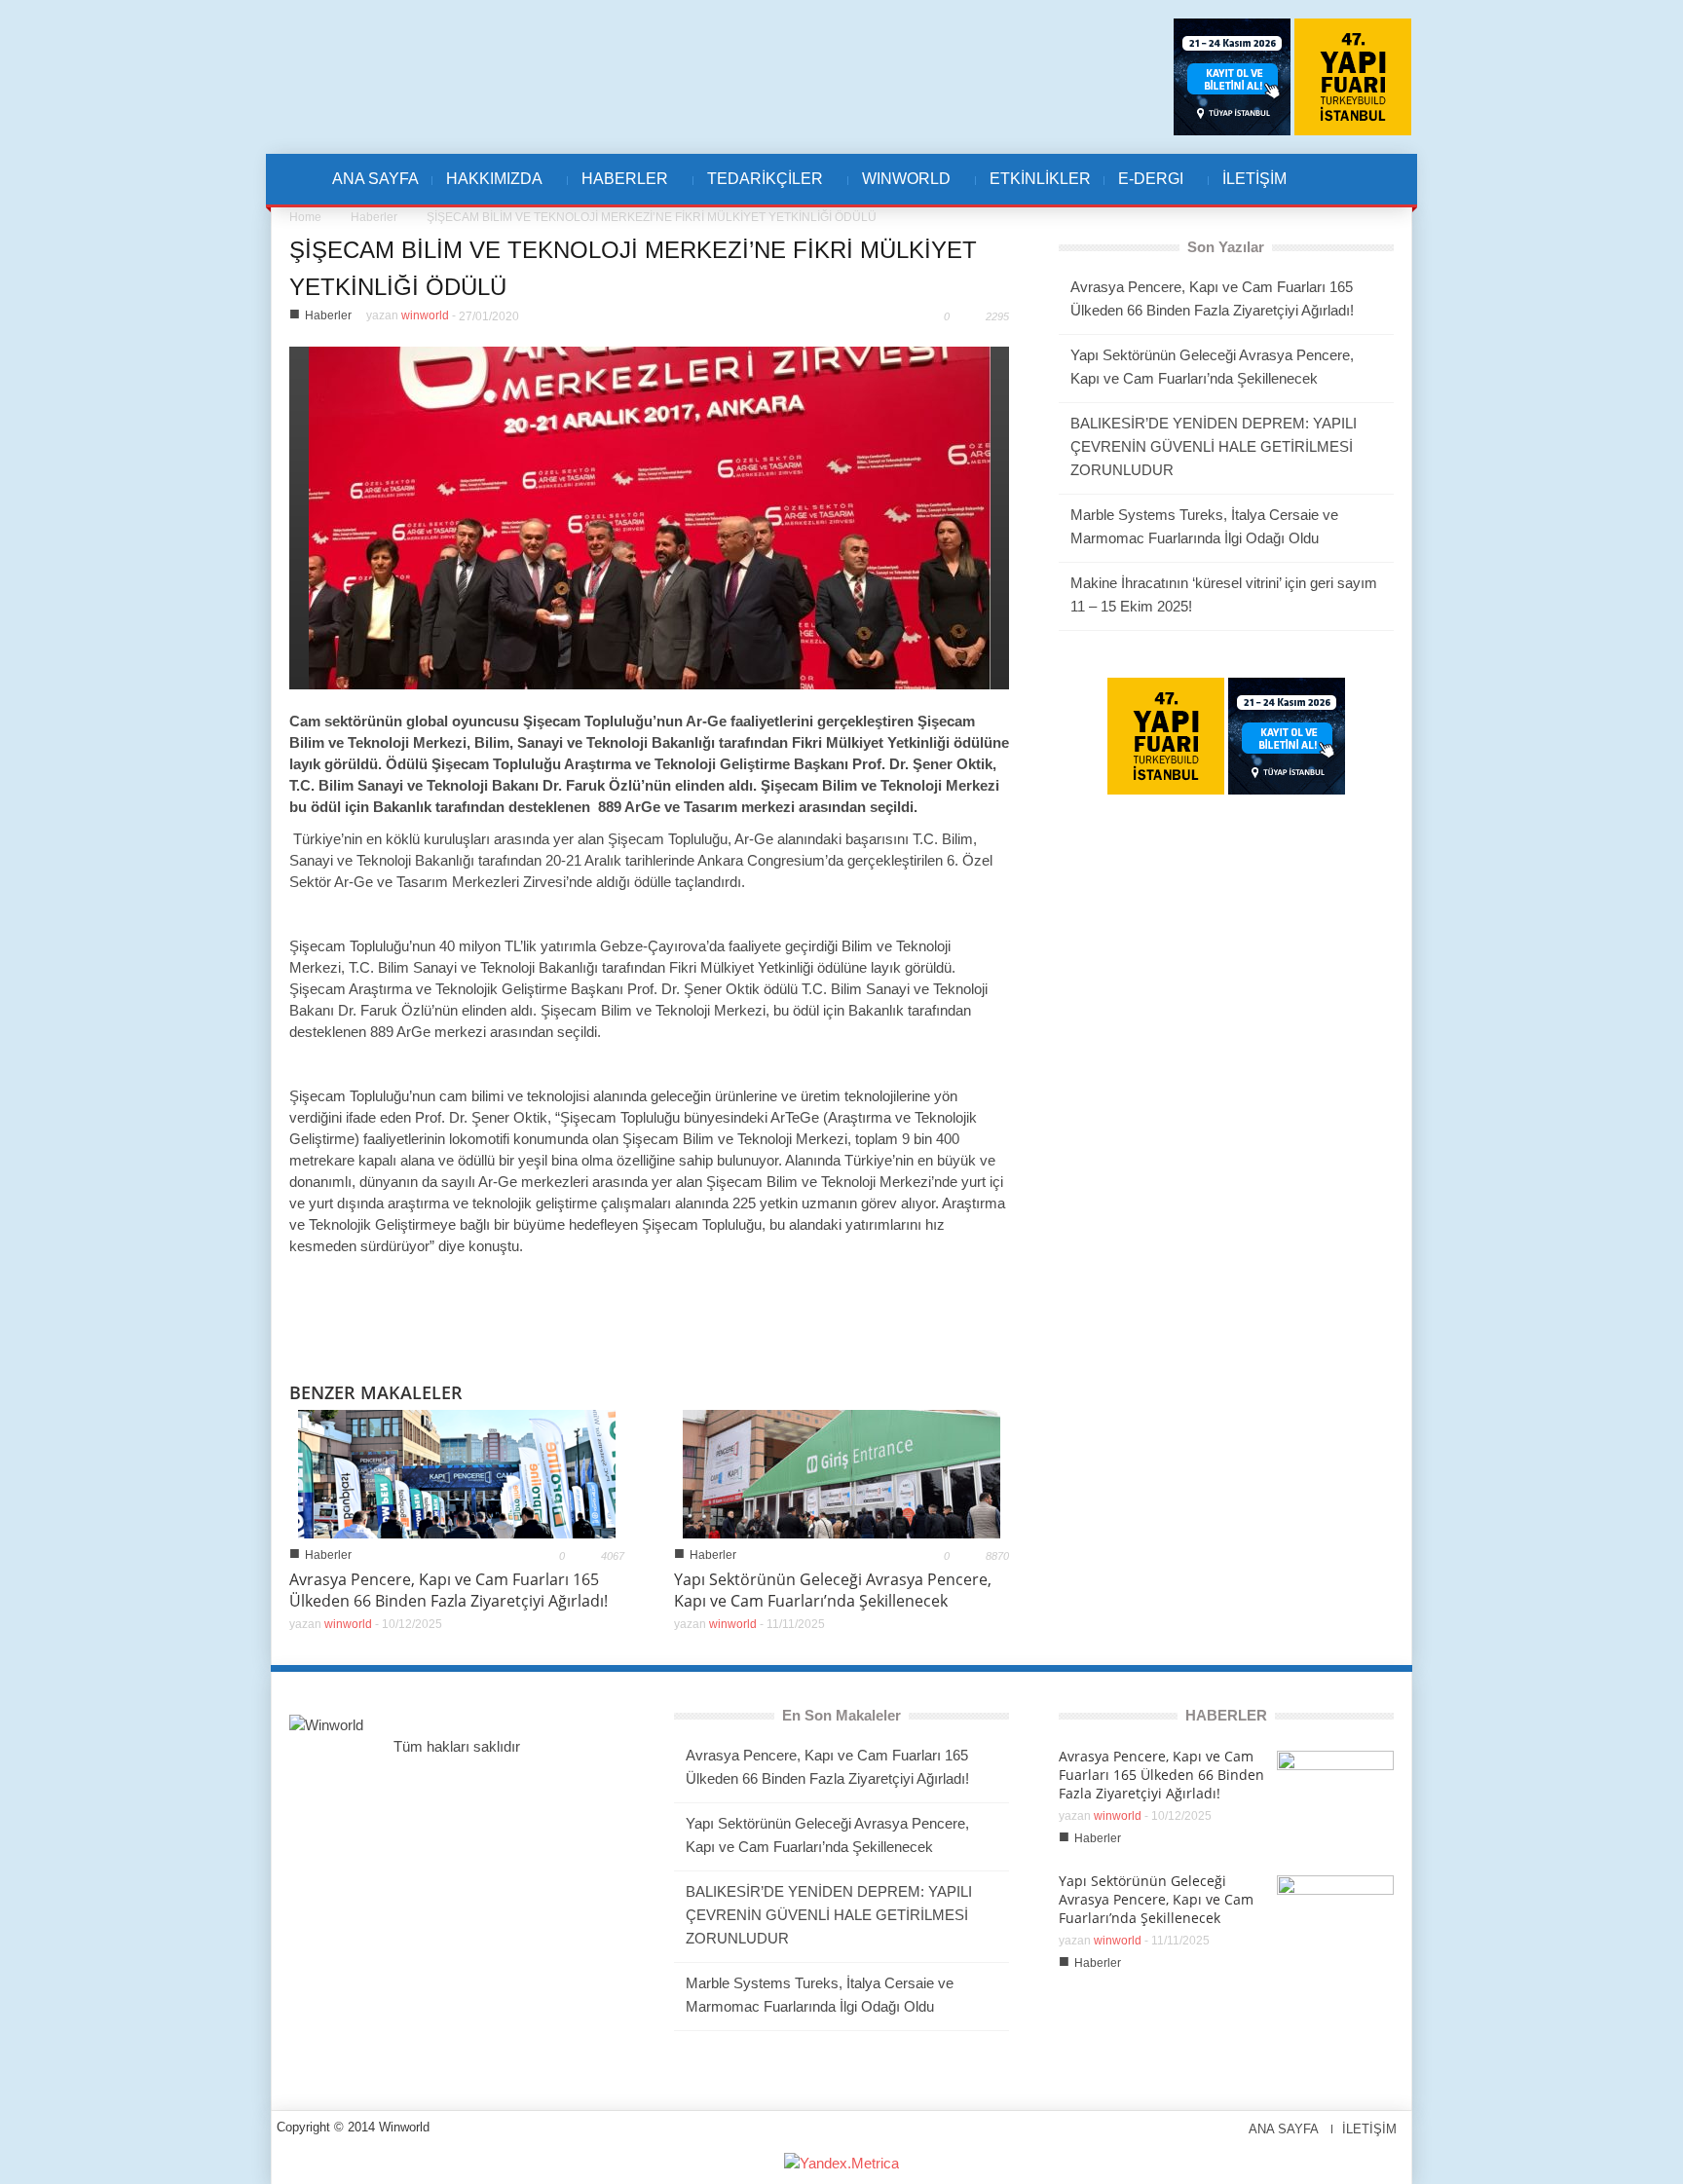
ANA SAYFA (375, 179)
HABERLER (618, 189)
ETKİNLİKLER (1040, 179)
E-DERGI (1144, 189)
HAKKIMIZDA (487, 189)
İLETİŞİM (1254, 179)
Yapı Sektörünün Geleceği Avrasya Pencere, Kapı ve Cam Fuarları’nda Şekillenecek (833, 1590)
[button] (1345, 179)
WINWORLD (899, 189)
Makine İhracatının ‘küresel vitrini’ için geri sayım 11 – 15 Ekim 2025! (1224, 594)
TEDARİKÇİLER (758, 189)
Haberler (374, 217)
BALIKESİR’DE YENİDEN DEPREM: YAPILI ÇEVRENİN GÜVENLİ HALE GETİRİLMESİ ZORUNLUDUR (1214, 446)
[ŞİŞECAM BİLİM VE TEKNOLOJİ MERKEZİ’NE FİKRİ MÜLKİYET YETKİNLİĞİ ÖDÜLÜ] (650, 517)
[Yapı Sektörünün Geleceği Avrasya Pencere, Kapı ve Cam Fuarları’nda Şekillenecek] (841, 1473)
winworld (425, 315)
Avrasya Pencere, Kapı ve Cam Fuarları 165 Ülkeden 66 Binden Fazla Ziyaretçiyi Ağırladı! (449, 1590)
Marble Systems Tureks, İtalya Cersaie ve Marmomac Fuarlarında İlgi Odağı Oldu (1204, 526)
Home (305, 217)
